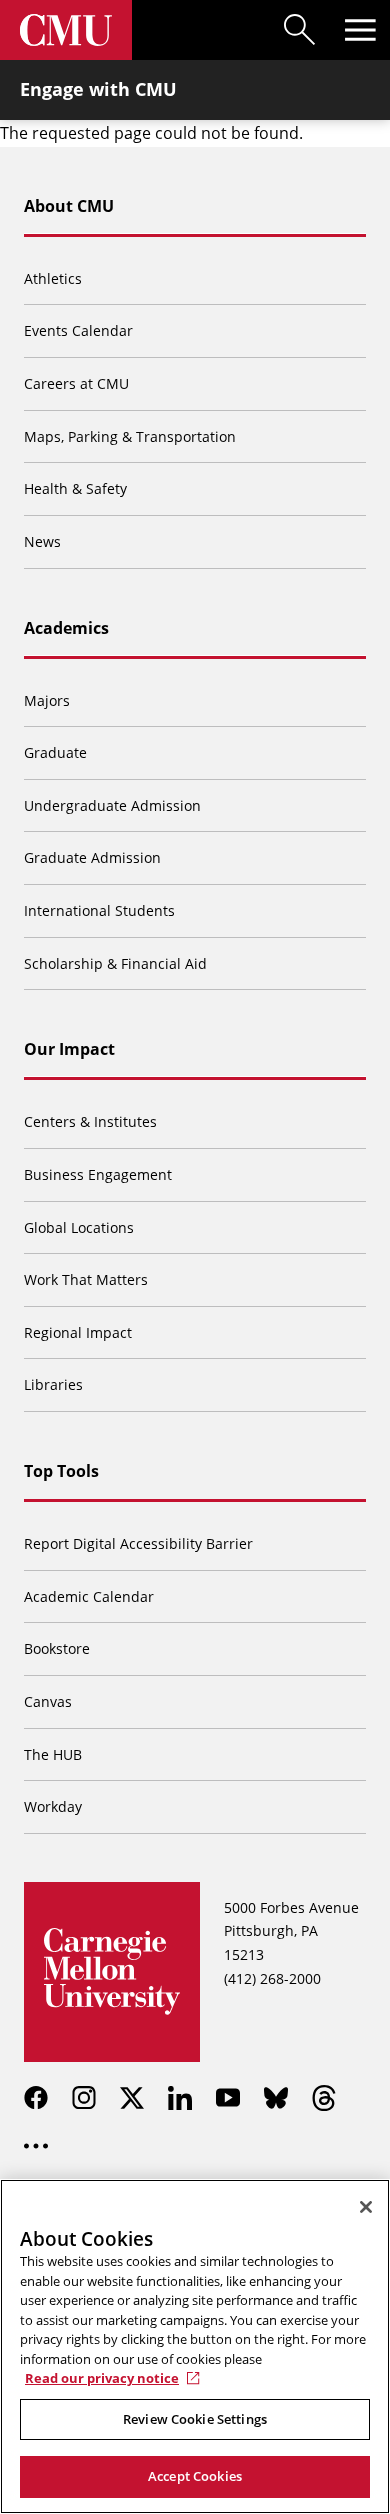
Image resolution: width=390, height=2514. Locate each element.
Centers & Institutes (90, 1121)
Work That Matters (86, 1279)
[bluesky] (276, 2098)
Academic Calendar (89, 1596)
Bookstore (57, 1648)
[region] (195, 2346)
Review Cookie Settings (195, 2419)
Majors (47, 700)
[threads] (324, 2098)
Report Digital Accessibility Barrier (138, 1543)
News (42, 541)
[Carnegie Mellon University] (66, 30)
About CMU (69, 206)
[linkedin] (180, 2098)
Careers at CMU (76, 383)
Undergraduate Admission (112, 805)
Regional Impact (78, 1332)
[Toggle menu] (360, 30)
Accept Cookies (195, 2476)
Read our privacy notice (102, 2378)
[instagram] (84, 2098)
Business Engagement (98, 1174)
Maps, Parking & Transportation (130, 436)
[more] (36, 2146)
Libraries (53, 1384)
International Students (99, 910)
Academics (66, 628)
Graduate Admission (92, 857)
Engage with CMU (98, 89)
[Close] (366, 2207)
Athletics (53, 278)
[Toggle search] (300, 30)
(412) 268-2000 (272, 1978)
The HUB (53, 1754)
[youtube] (228, 2098)
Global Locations (79, 1227)
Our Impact (69, 1049)
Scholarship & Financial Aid (115, 963)
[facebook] (36, 2098)
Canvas (48, 1701)
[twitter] (132, 2098)
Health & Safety (75, 488)
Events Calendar (78, 330)
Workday (53, 1806)
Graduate (55, 752)
